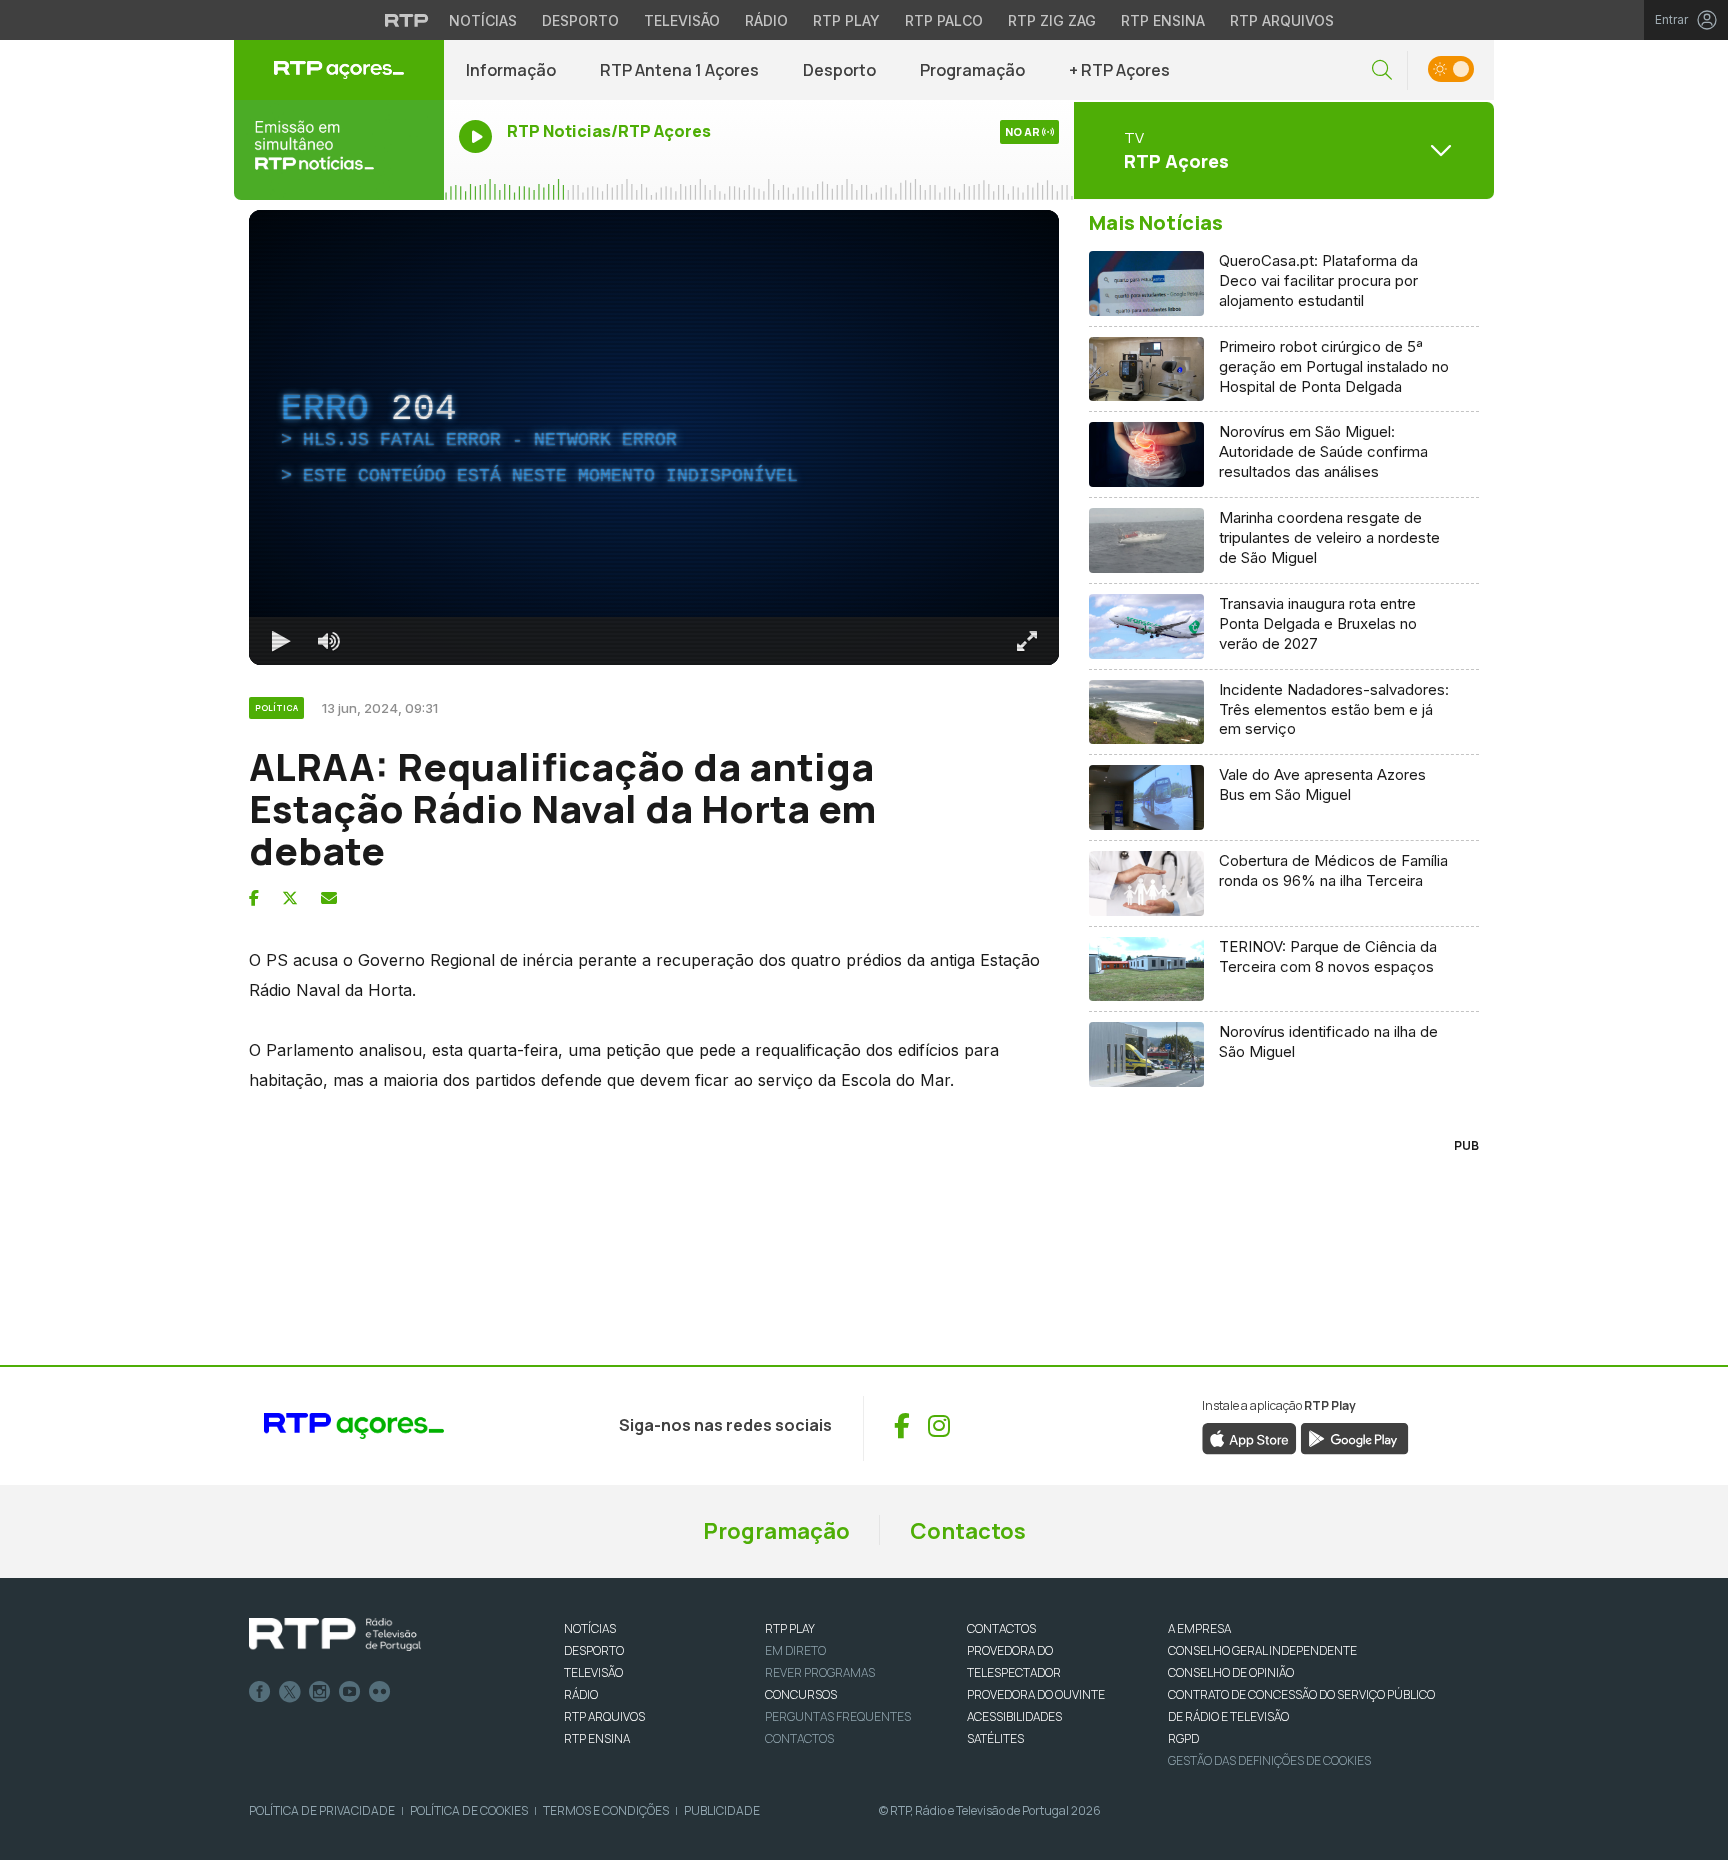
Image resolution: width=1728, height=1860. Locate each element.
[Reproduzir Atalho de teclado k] (281, 641)
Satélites (995, 1738)
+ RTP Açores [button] (1119, 70)
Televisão (682, 20)
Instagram (320, 1692)
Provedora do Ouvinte (1036, 1694)
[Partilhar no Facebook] (254, 898)
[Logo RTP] (335, 1635)
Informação (511, 70)
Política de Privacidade (322, 1810)
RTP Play (846, 20)
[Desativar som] (329, 641)
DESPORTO (594, 1650)
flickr (380, 1692)
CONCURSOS (801, 1694)
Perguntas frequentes (838, 1716)
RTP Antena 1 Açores (679, 70)
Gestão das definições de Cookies (1269, 1760)
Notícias (483, 20)
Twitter (290, 1692)
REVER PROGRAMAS (820, 1672)
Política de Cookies (469, 1810)
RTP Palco (944, 20)
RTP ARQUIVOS (604, 1716)
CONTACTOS (1001, 1628)
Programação (972, 70)
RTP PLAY (790, 1628)
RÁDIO (581, 1694)
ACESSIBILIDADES (1014, 1716)
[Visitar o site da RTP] (407, 20)
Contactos (968, 1531)
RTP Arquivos (1282, 20)
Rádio (766, 20)
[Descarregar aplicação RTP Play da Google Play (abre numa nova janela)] (1354, 1437)
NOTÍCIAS (590, 1628)
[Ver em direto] (339, 150)
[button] (1382, 70)
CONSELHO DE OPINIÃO (1231, 1672)
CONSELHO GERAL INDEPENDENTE (1262, 1650)
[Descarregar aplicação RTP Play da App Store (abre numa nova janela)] (1249, 1437)
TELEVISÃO (593, 1672)
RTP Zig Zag (1052, 20)
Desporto (580, 20)
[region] (654, 437)
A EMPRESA (1199, 1628)
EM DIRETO (795, 1650)
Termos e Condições (606, 1810)
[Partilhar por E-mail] (329, 898)
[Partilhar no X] (290, 898)
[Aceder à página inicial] (339, 70)
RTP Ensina (1163, 20)
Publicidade (722, 1810)
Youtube (350, 1692)
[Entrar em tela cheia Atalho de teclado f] (1027, 641)
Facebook (260, 1692)
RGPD (1183, 1738)
